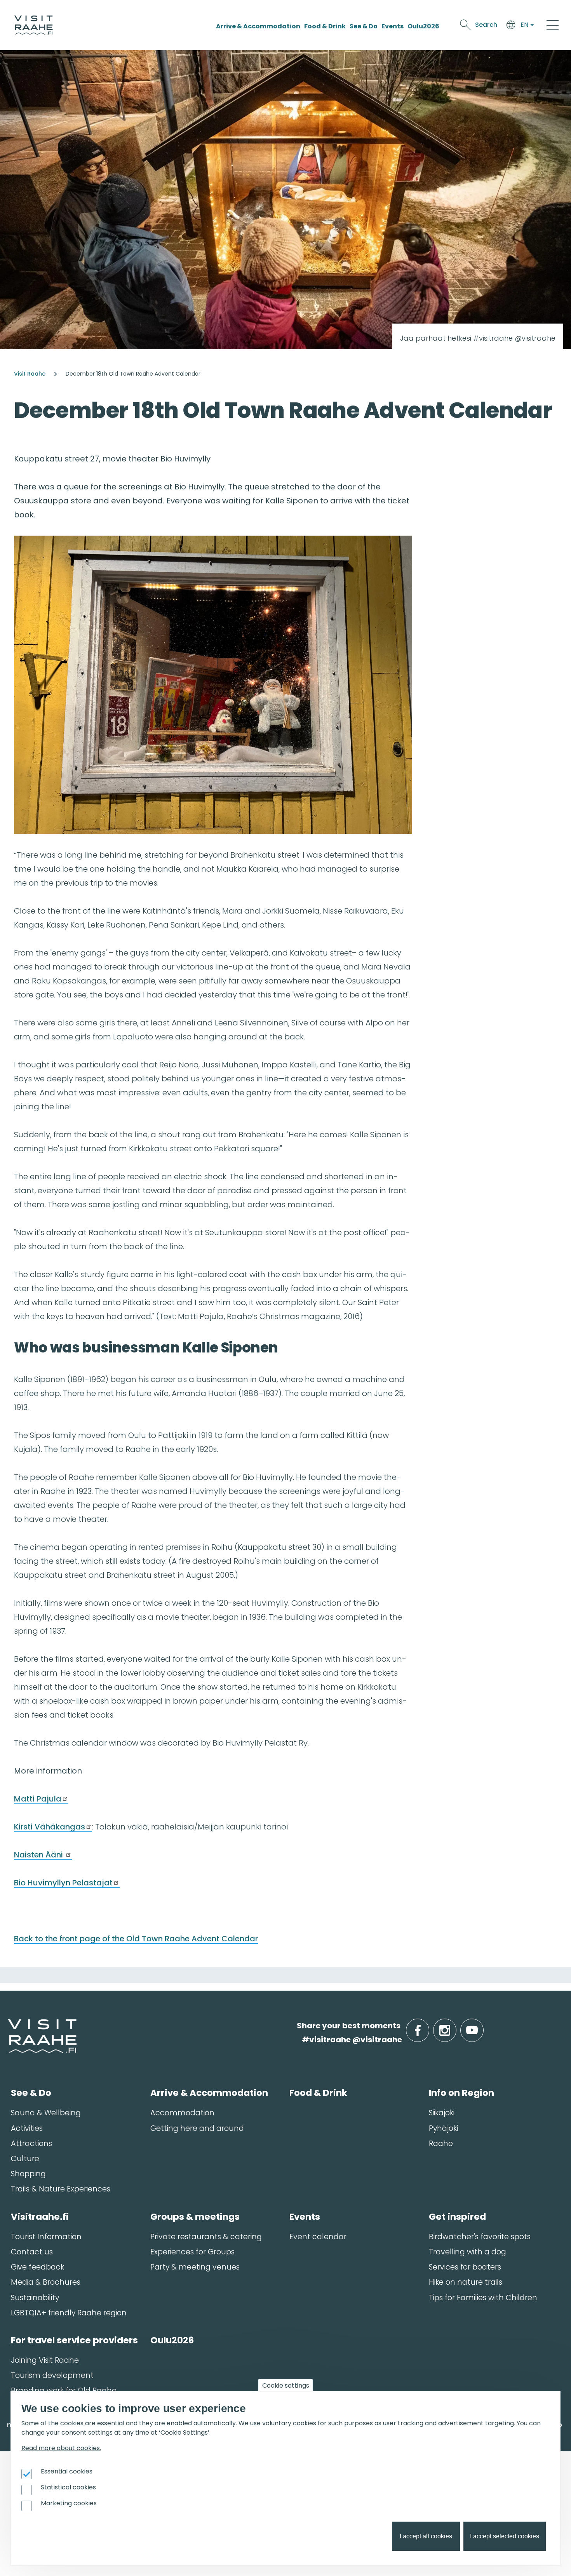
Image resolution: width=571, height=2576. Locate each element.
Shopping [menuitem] (28, 2174)
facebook (427, 2026)
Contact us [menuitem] (32, 2252)
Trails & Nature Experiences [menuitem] (61, 2189)
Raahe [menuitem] (441, 2143)
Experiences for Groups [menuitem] (192, 2252)
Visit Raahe (30, 374)
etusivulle (9, 2025)
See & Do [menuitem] (31, 2093)
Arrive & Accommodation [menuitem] (209, 2093)
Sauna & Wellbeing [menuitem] (46, 2113)
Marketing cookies (69, 2503)
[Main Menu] (553, 25)
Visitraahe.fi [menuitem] (40, 2217)
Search (486, 25)
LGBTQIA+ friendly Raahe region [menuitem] (69, 2313)
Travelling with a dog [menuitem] (467, 2252)
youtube (482, 2026)
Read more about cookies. (61, 2448)
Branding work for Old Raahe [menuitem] (64, 2391)
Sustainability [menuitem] (35, 2298)
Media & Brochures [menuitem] (46, 2282)
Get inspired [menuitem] (457, 2217)
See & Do (364, 26)
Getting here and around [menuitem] (197, 2128)
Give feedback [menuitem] (37, 2267)
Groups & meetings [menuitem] (195, 2217)
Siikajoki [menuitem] (442, 2113)
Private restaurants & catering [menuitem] (206, 2237)
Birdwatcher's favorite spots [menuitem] (480, 2237)
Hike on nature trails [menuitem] (466, 2282)
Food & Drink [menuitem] (318, 2093)
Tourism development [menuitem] (52, 2375)
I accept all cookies (426, 2536)
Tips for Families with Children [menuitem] (483, 2298)
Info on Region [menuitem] (461, 2093)
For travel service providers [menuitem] (74, 2340)
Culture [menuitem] (25, 2159)
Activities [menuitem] (27, 2128)
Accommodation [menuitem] (182, 2113)
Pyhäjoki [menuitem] (443, 2128)
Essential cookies (67, 2471)
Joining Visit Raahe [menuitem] (45, 2360)
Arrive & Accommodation (258, 26)
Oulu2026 (423, 26)
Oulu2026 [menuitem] (172, 2340)
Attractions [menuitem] (31, 2143)
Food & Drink (325, 26)
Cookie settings (286, 2385)
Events (393, 26)
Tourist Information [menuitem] (46, 2237)
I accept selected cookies (505, 2536)
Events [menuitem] (305, 2217)
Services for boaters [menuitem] (465, 2267)
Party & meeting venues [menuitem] (195, 2267)
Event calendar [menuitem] (318, 2237)
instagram (455, 2026)
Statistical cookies (68, 2487)
